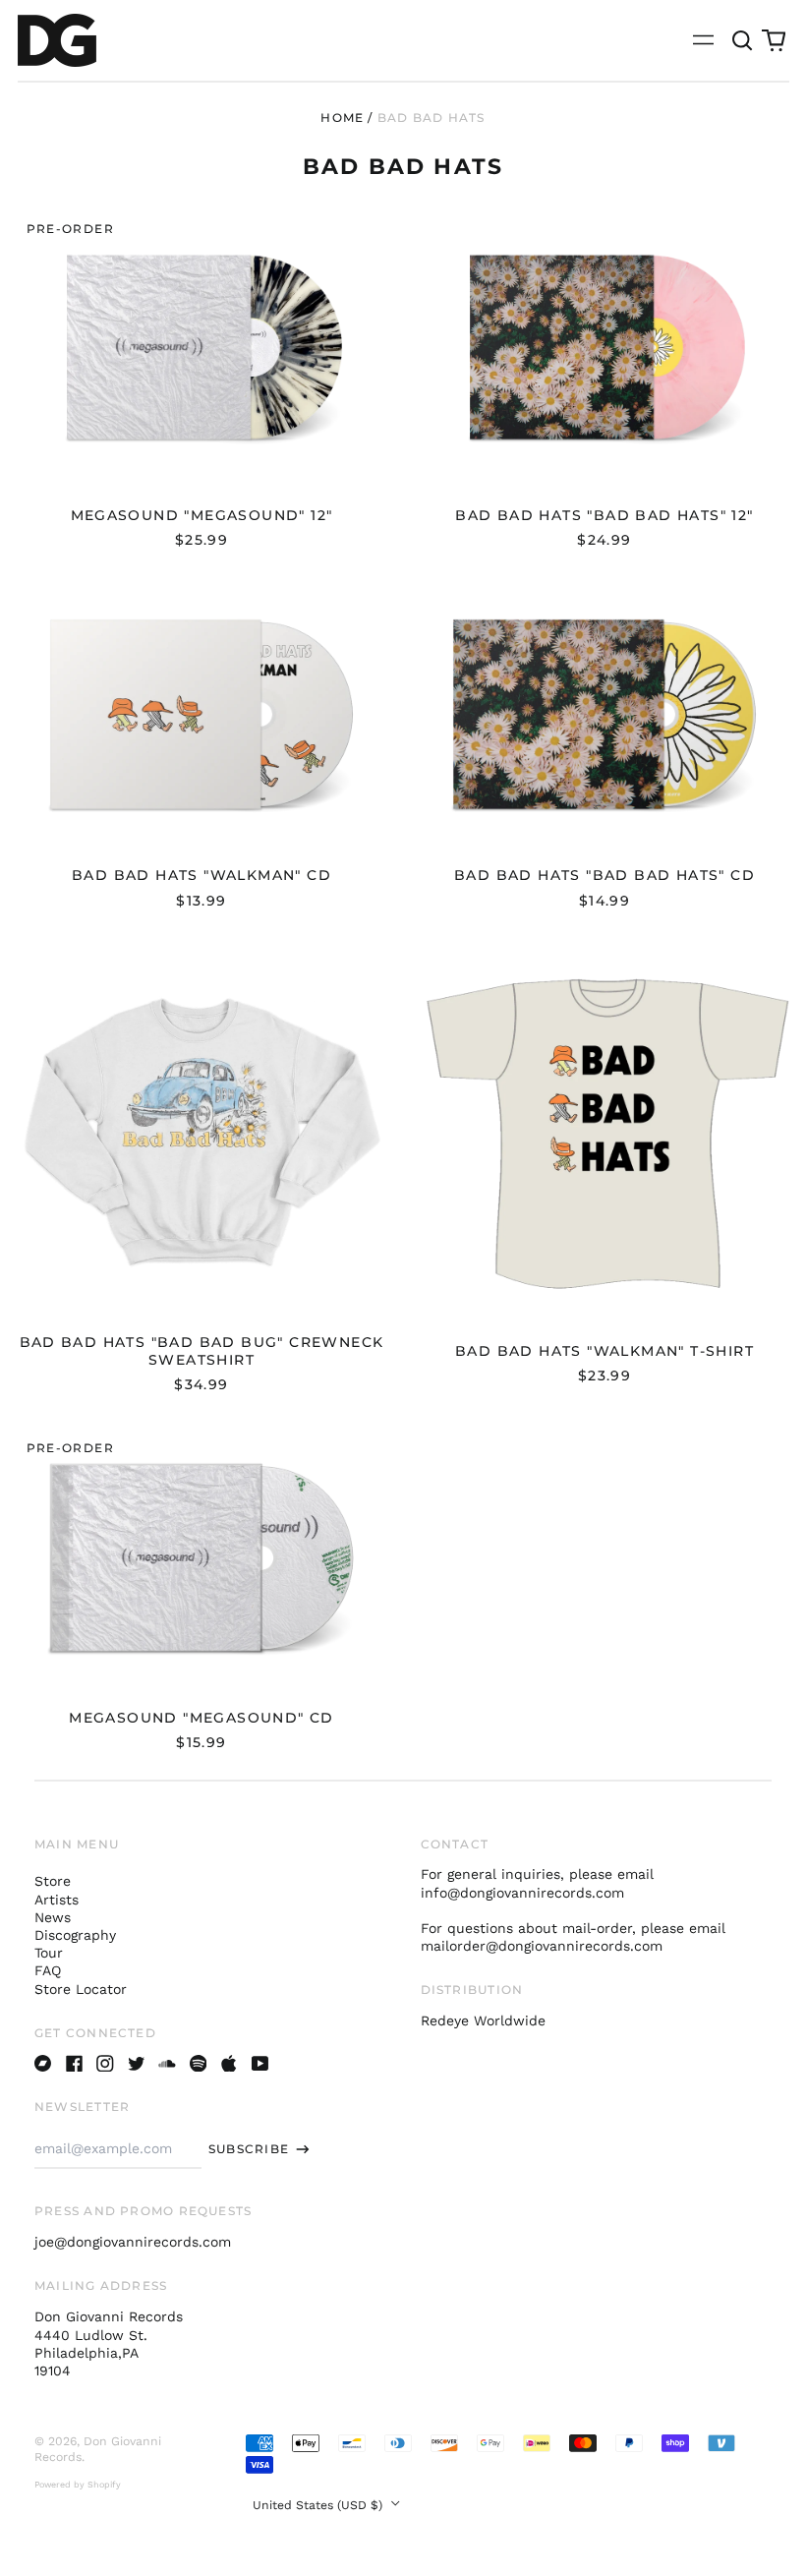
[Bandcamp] (43, 2064)
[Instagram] (105, 2064)
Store (53, 1881)
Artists (57, 1900)
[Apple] (229, 2064)
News (53, 1917)
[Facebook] (75, 2064)
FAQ (48, 1970)
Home (342, 117)
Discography (75, 1935)
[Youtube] (260, 2064)
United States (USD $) (319, 2505)
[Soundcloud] (167, 2064)
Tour (49, 1953)
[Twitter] (137, 2064)
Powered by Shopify (78, 2485)
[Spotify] (199, 2064)
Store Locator (81, 1989)
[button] (743, 40)
